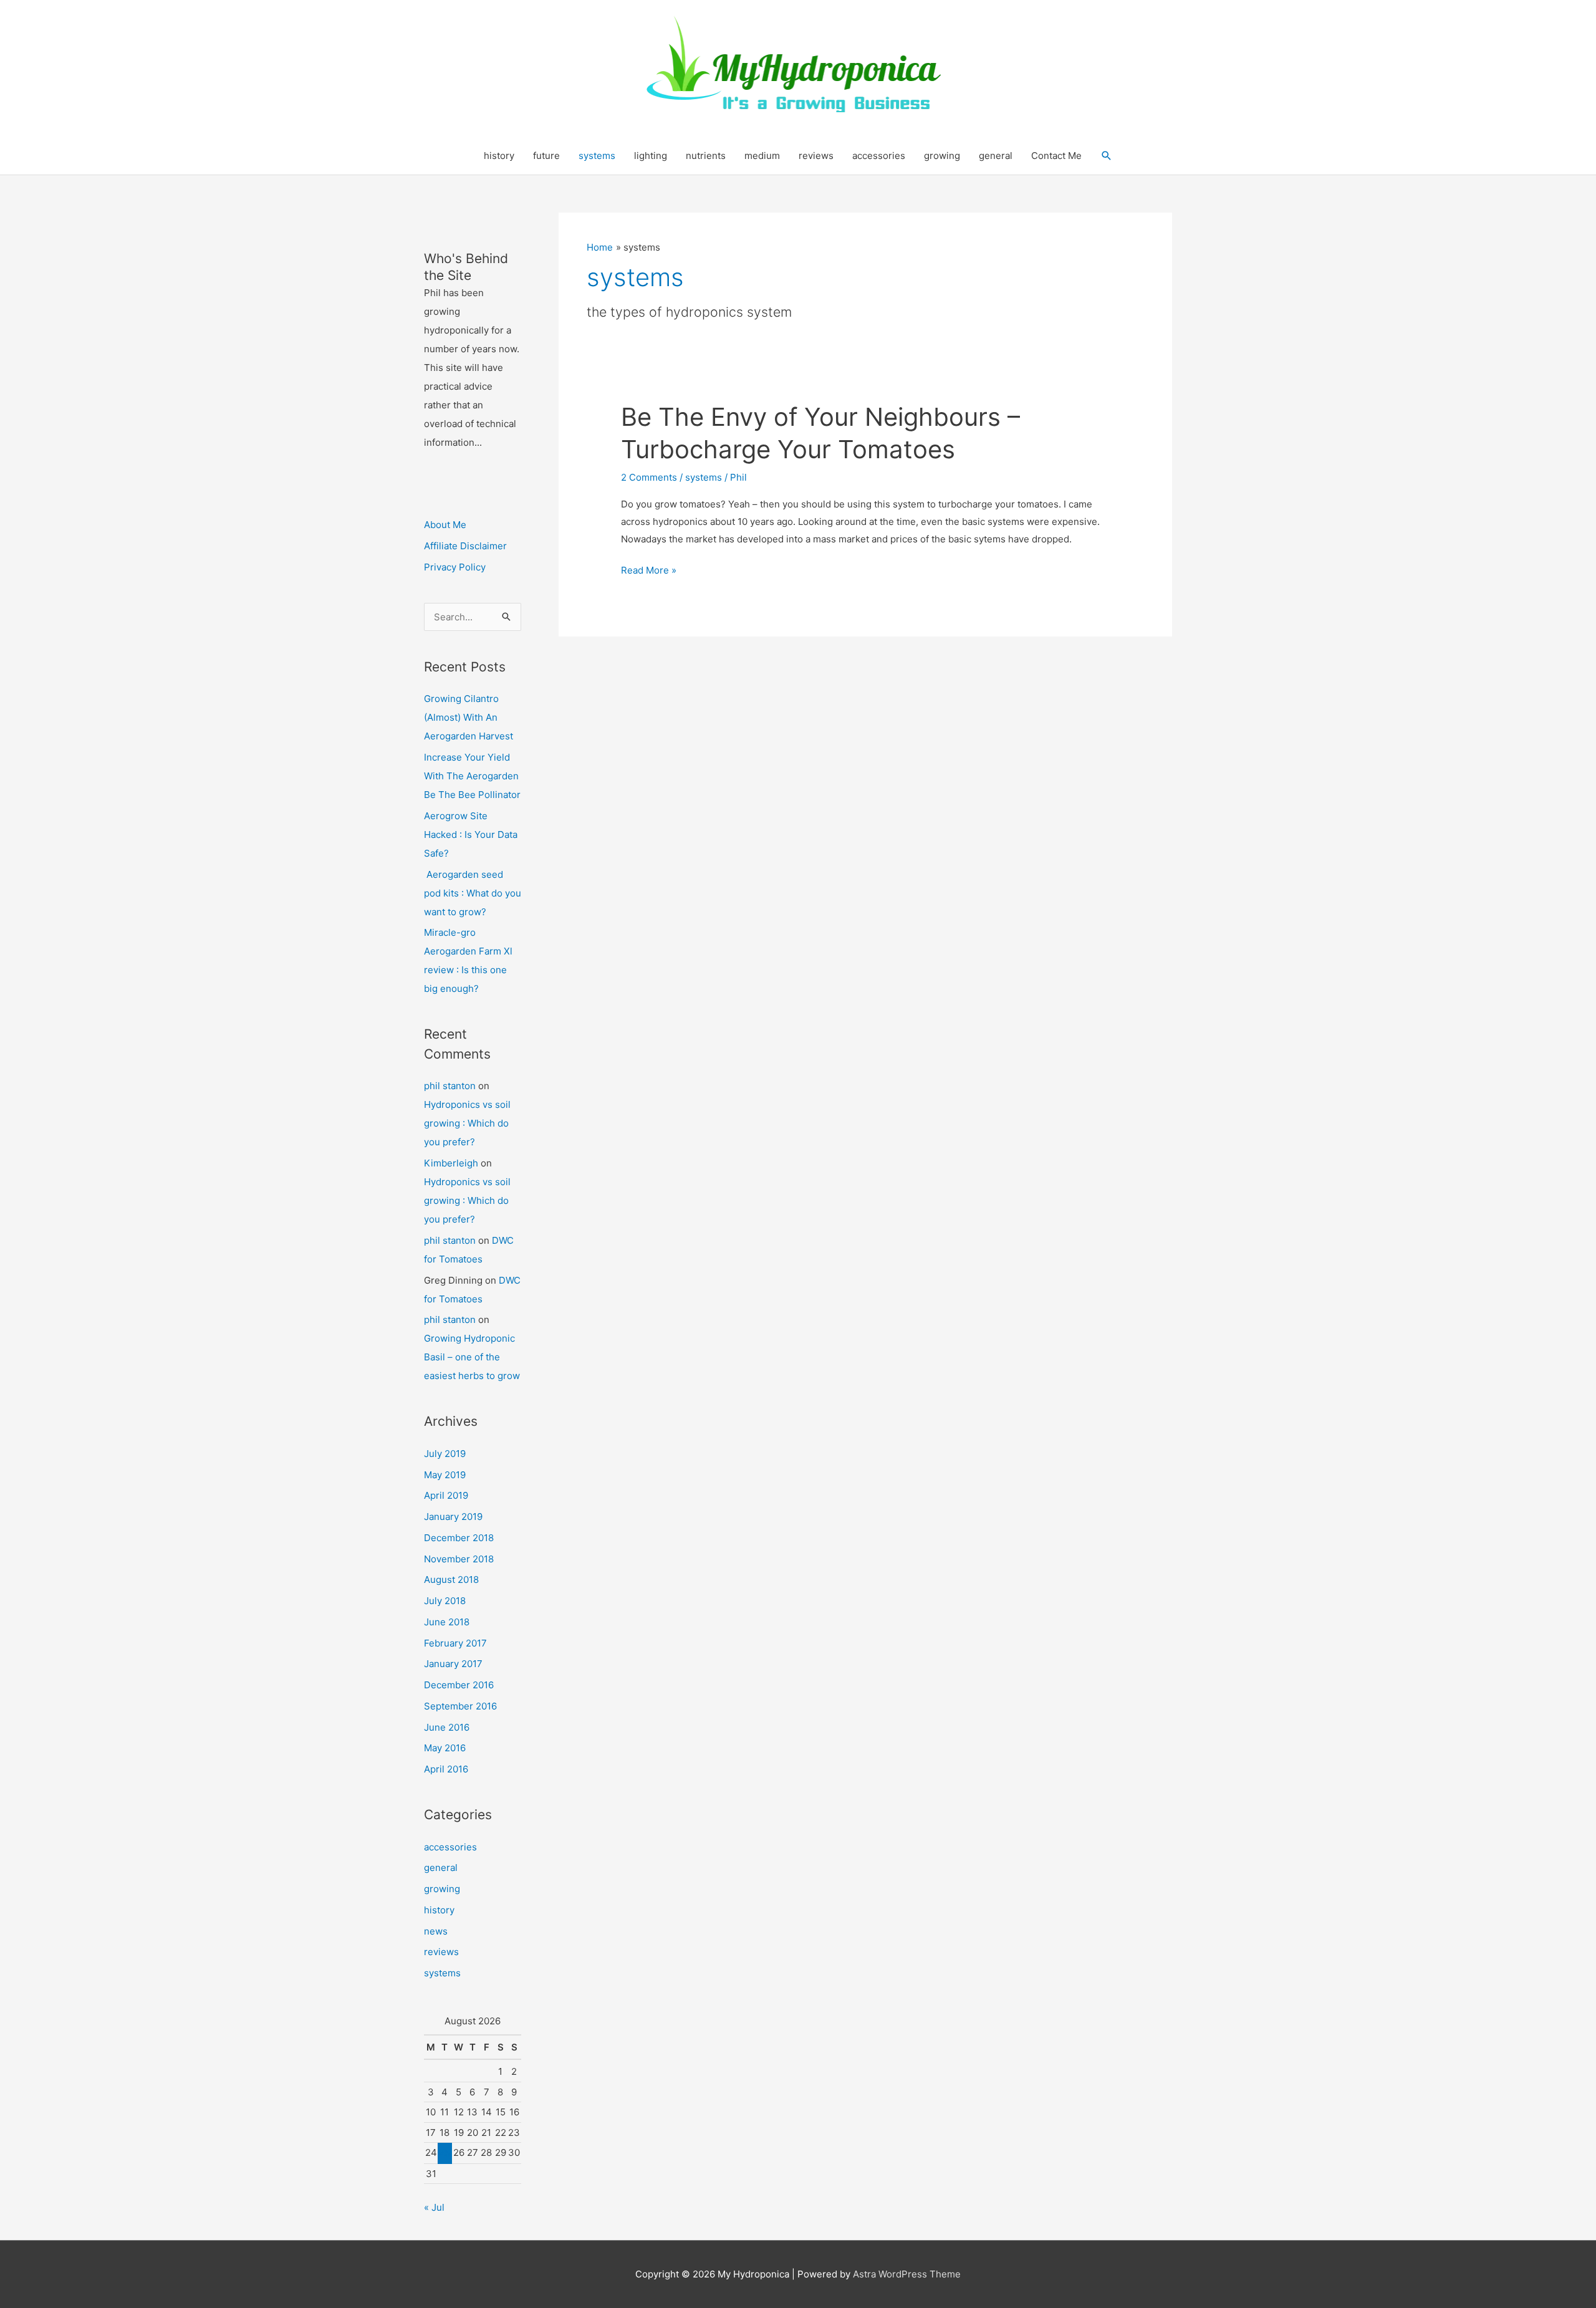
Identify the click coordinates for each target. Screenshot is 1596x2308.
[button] (1107, 156)
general (996, 156)
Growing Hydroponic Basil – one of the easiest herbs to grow (472, 1357)
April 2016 (446, 1769)
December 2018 (459, 1538)
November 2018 (459, 1559)
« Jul (434, 2207)
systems (597, 156)
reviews (816, 156)
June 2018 (447, 1622)
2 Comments (649, 477)
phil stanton (450, 1086)
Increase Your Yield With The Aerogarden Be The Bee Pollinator (472, 776)
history (499, 156)
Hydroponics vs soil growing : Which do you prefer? (467, 1123)
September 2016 (460, 1706)
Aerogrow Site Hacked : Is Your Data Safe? (471, 834)
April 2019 (446, 1495)
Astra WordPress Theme (907, 2274)
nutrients (706, 156)
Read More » (649, 571)
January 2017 (453, 1664)
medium (762, 156)
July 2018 (445, 1601)
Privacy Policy (455, 567)
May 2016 (445, 1748)
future (546, 156)
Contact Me (1056, 156)
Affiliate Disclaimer (465, 546)
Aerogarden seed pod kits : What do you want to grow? (473, 893)
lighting (651, 156)
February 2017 (455, 1643)
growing (942, 156)
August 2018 (451, 1580)
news (436, 1931)
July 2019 (445, 1454)
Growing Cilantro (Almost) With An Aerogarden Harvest (469, 717)
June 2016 (447, 1727)
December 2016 (459, 1685)
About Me (445, 525)
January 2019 (453, 1517)
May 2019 (445, 1475)
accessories (879, 156)
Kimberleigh (451, 1163)
